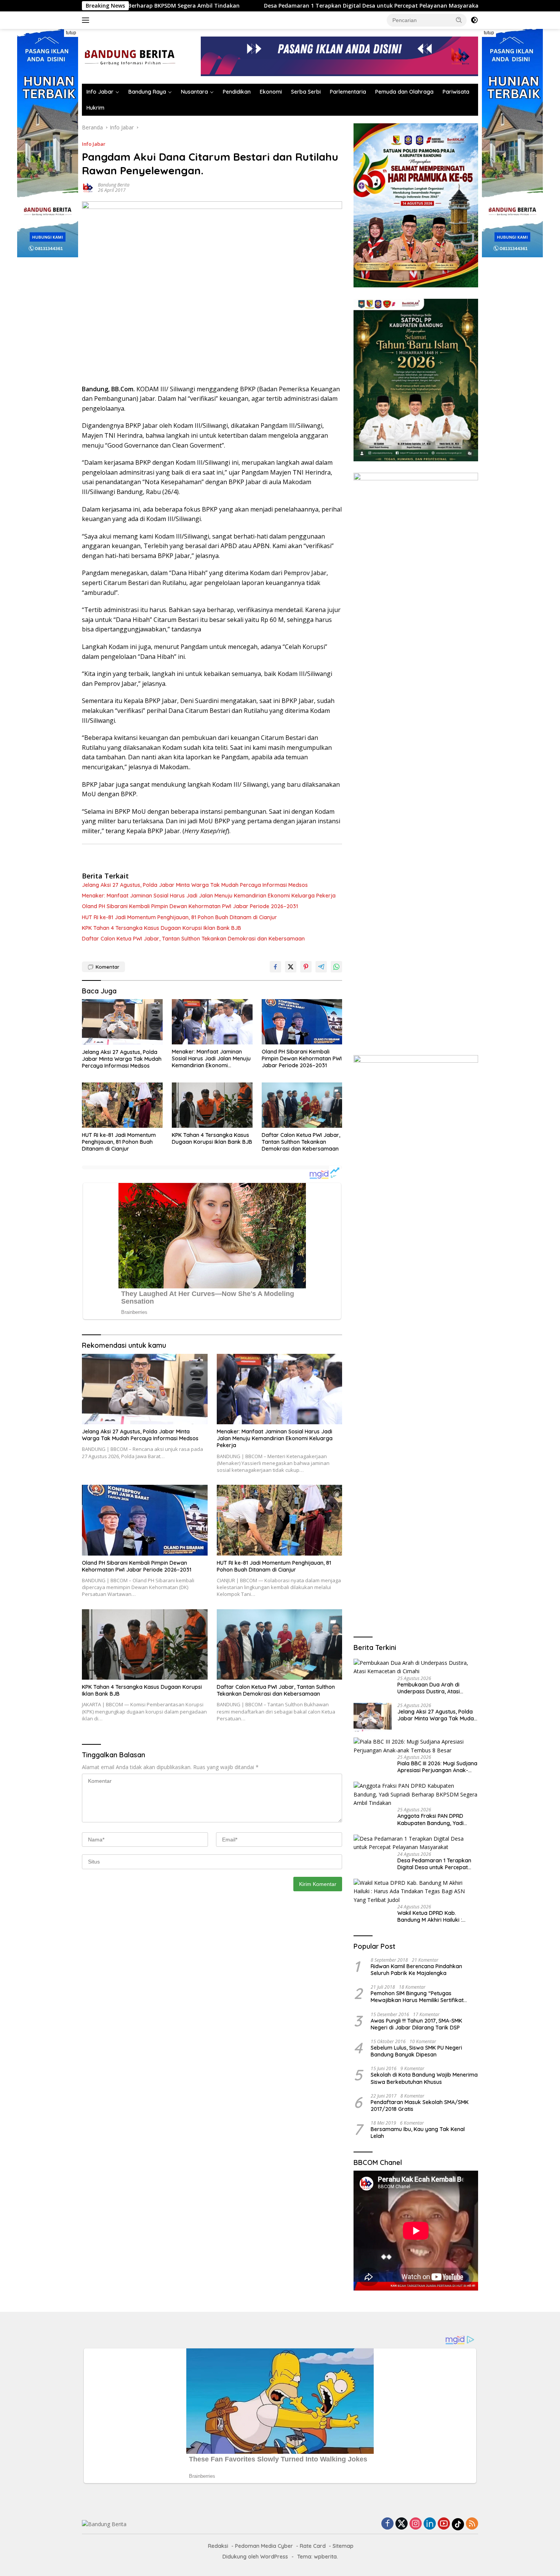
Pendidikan (237, 92)
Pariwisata (456, 92)
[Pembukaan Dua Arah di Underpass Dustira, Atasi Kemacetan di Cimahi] (416, 1667)
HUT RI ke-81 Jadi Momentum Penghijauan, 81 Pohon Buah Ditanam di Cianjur (179, 917)
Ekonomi (271, 92)
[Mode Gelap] (474, 20)
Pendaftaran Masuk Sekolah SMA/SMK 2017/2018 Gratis (420, 2106)
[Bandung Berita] (129, 56)
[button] (459, 20)
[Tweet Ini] (291, 967)
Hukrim (95, 108)
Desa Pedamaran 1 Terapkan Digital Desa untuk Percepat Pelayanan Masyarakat (250, 6)
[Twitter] (402, 2524)
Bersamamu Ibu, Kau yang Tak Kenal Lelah (418, 2133)
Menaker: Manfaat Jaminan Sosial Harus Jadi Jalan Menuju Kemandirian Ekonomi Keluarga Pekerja (209, 896)
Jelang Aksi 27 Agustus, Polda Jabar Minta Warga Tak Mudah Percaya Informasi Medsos (195, 885)
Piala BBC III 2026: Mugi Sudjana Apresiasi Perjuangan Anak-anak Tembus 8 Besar (437, 1767)
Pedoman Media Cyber (264, 2546)
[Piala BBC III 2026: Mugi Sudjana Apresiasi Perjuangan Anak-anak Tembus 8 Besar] (416, 1746)
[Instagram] (416, 2524)
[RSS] (472, 2524)
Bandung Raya (147, 92)
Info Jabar (100, 92)
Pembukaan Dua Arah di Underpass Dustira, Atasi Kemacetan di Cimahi (429, 1688)
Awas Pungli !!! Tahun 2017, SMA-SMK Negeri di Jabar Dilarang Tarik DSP (416, 2024)
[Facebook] (387, 2524)
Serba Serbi (306, 92)
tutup (71, 33)
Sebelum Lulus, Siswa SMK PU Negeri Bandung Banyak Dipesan (416, 2051)
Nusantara (194, 92)
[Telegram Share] (321, 967)
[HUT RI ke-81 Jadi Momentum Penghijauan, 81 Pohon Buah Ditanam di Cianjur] (122, 1105)
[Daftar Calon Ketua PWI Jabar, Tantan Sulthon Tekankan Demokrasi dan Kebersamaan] (302, 1105)
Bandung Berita (114, 185)
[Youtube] (444, 2524)
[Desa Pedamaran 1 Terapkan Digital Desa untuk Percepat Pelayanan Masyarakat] (416, 1843)
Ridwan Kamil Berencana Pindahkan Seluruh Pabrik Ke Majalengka (416, 1970)
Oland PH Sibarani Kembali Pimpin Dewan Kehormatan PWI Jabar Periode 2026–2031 (190, 906)
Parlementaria (348, 92)
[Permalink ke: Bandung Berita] (88, 187)
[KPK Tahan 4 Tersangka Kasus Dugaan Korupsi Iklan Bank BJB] (212, 1105)
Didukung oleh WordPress (255, 2557)
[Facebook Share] (275, 967)
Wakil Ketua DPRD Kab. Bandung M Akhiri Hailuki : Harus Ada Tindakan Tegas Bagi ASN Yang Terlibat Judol (434, 1916)
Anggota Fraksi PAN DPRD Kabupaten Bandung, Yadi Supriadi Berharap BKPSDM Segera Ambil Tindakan (432, 1819)
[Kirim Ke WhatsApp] (336, 967)
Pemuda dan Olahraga (404, 92)
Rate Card (313, 2546)
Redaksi (218, 2546)
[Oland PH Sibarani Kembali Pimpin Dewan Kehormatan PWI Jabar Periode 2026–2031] (302, 1022)
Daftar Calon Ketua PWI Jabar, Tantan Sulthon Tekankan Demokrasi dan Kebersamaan (193, 939)
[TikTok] (458, 2524)
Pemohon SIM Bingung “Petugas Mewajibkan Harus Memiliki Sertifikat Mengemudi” (417, 1997)
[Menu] (87, 20)
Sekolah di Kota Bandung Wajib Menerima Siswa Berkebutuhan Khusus (424, 2078)
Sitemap (343, 2546)
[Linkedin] (430, 2524)
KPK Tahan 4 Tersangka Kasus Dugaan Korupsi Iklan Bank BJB (162, 928)
